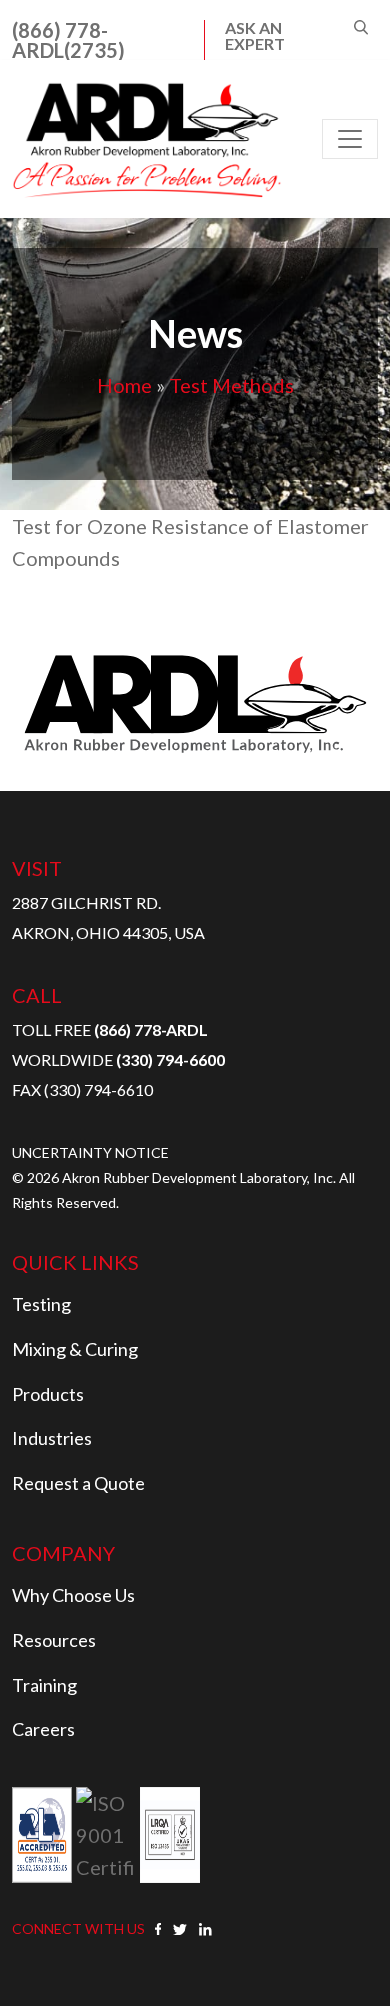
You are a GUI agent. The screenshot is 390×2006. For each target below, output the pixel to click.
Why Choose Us (73, 1595)
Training (44, 1685)
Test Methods (231, 385)
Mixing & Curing (75, 1349)
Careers (43, 1729)
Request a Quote (78, 1483)
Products (48, 1394)
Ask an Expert (255, 36)
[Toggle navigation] (350, 139)
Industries (52, 1438)
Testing (41, 1304)
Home (124, 385)
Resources (54, 1640)
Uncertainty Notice (90, 1152)
